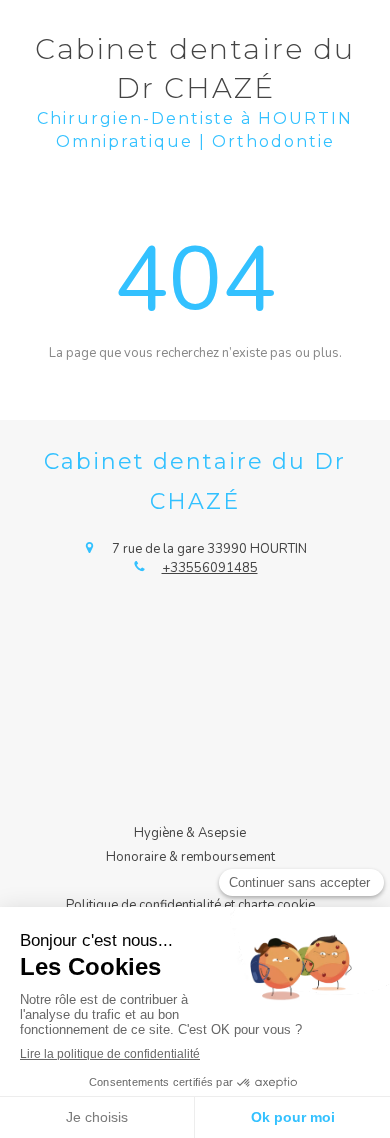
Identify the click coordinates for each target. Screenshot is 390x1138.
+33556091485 (210, 568)
